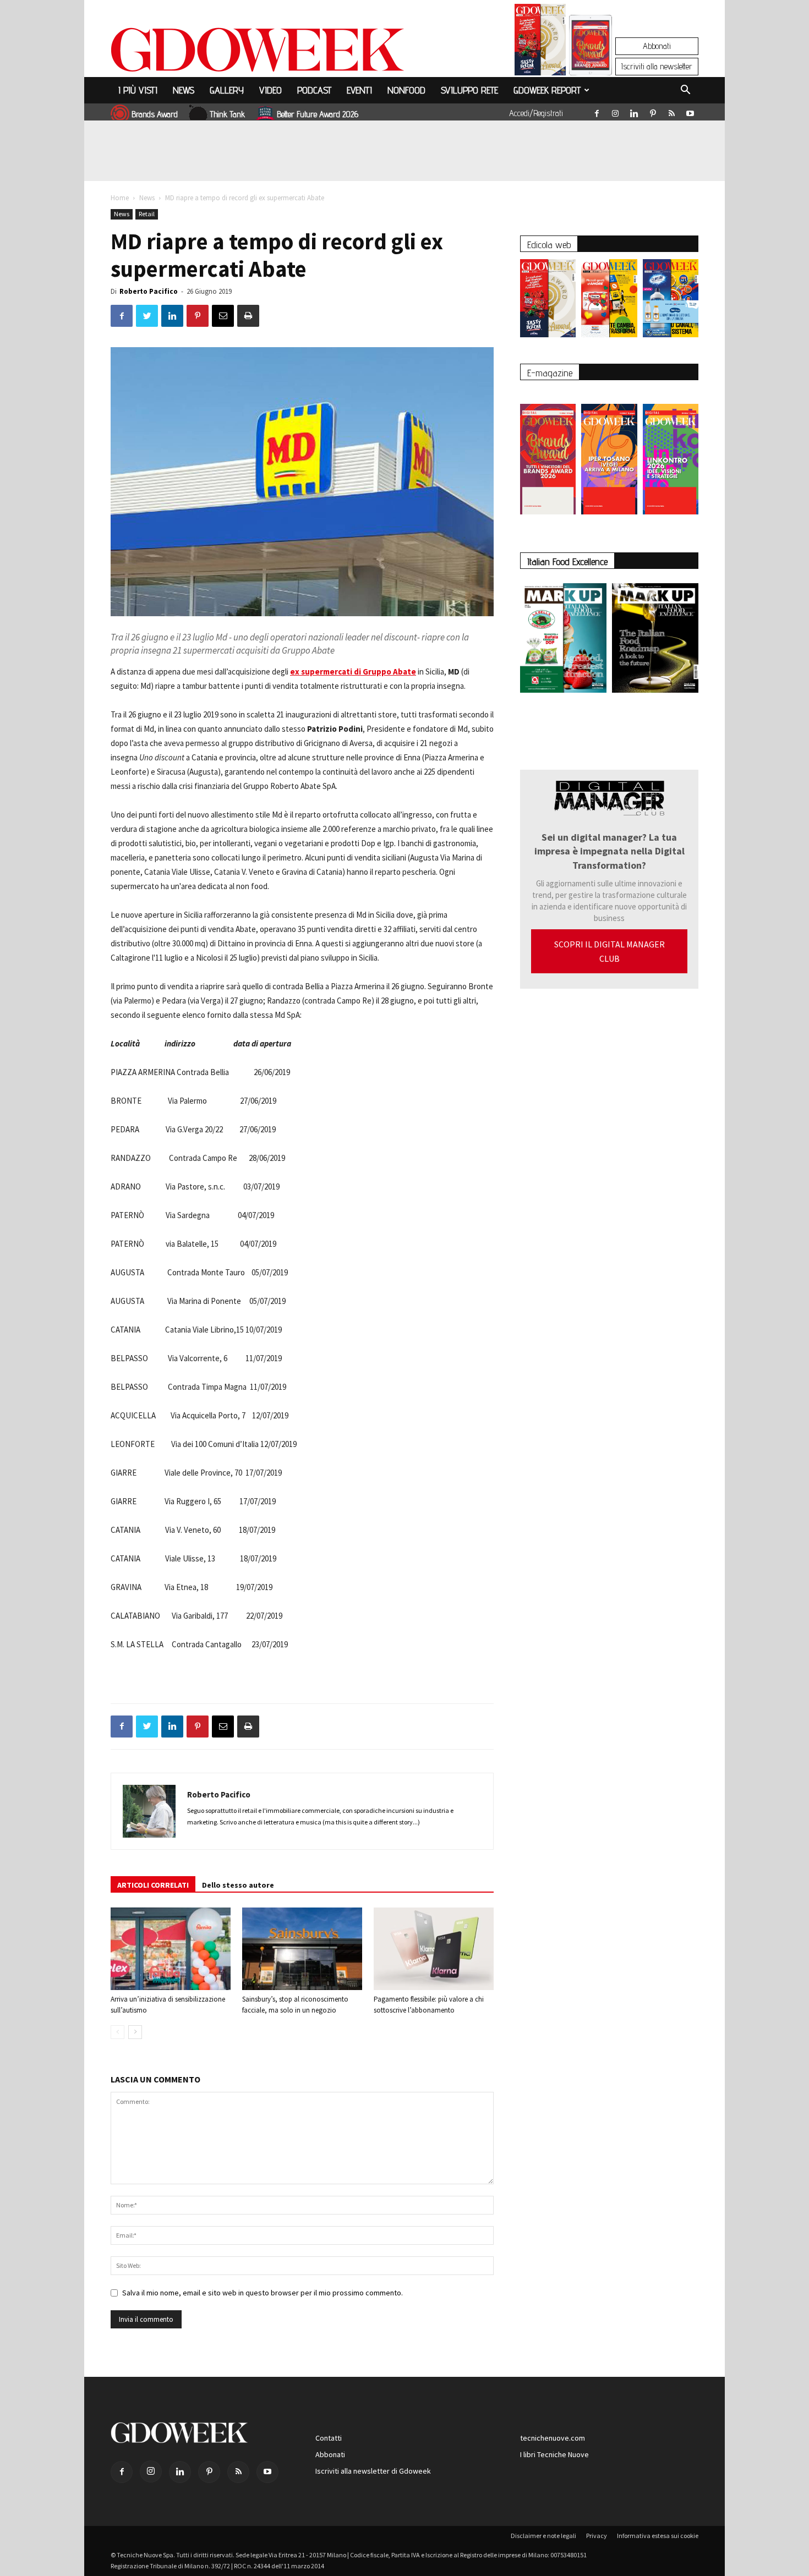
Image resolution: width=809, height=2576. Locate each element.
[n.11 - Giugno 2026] (609, 301)
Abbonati (657, 46)
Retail (147, 214)
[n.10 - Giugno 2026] (671, 301)
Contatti (329, 2438)
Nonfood (406, 90)
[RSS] (671, 111)
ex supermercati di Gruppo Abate (353, 672)
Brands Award (155, 114)
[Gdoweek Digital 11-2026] (591, 60)
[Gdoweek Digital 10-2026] (609, 454)
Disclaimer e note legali (543, 2536)
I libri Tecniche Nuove (554, 2454)
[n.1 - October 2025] (563, 640)
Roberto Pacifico (149, 291)
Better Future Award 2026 (318, 114)
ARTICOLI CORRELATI (153, 1885)
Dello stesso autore (238, 1885)
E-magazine (550, 373)
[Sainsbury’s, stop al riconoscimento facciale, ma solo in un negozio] (302, 1949)
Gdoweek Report (547, 90)
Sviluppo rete (469, 90)
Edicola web (549, 245)
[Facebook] (597, 111)
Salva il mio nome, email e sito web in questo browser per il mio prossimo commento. (263, 2293)
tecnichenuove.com (553, 2438)
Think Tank (227, 114)
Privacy (597, 2536)
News (184, 90)
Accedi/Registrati (536, 113)
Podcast (314, 90)
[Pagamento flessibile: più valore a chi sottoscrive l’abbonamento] (434, 1949)
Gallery (227, 90)
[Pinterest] (653, 111)
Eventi (359, 90)
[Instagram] (615, 111)
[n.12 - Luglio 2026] (540, 42)
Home (120, 198)
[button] (685, 91)
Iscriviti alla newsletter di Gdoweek (373, 2471)
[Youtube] (690, 111)
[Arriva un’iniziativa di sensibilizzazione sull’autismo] (171, 1949)
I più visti (138, 90)
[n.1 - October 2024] (655, 640)
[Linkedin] (634, 111)
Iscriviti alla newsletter (657, 66)
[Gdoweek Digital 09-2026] (671, 454)
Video (270, 90)
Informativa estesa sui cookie (658, 2536)
